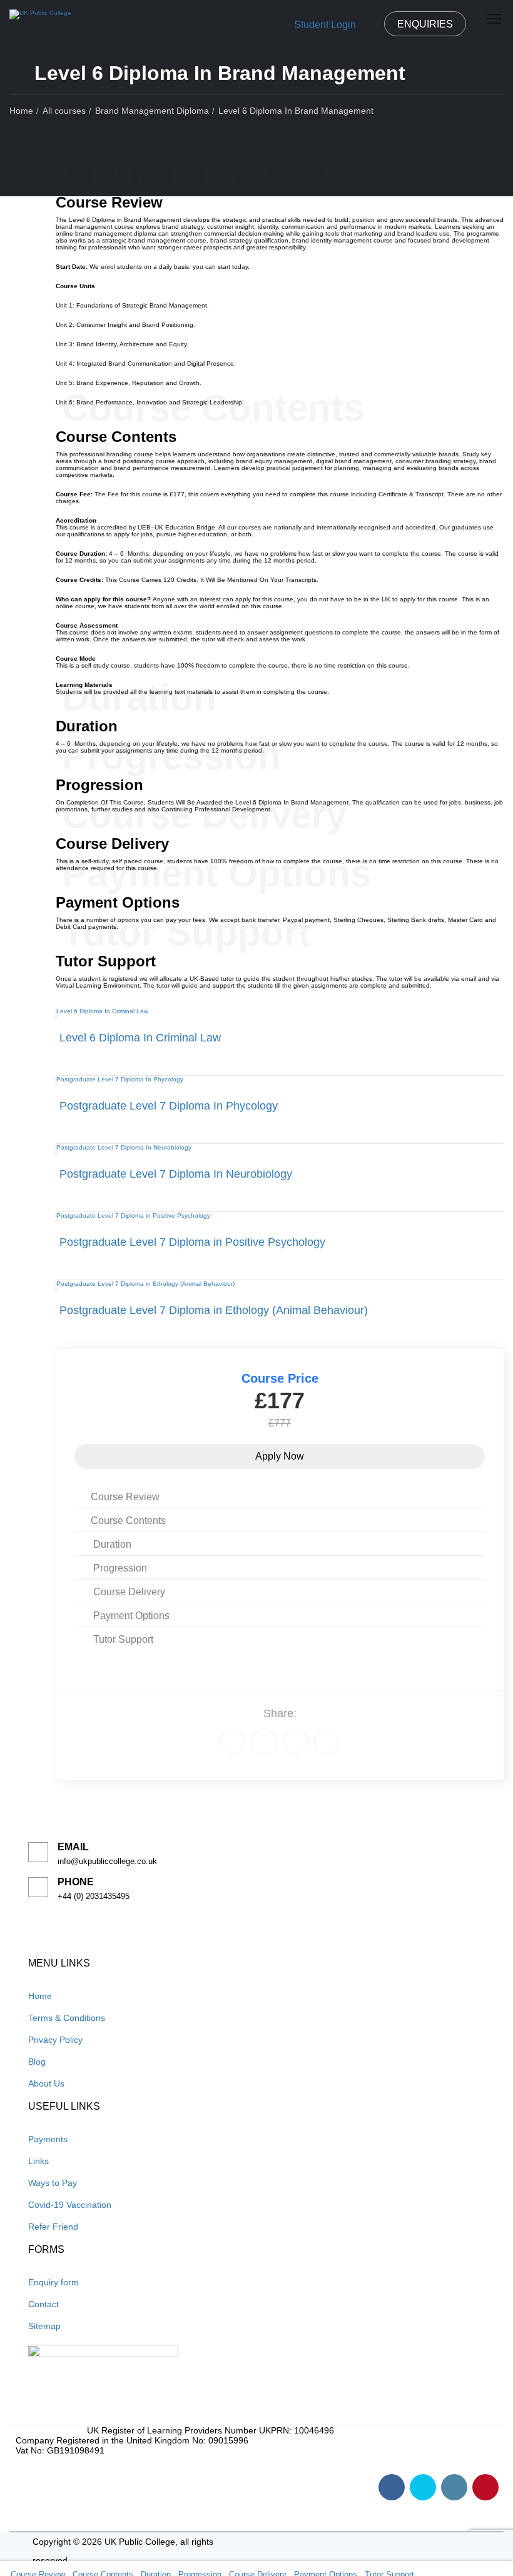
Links (38, 2161)
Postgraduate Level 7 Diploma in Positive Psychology (192, 1242)
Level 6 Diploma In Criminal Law (140, 1038)
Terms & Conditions (67, 2018)
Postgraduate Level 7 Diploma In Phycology (169, 1106)
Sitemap (44, 2326)
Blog (37, 2062)
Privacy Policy (55, 2040)
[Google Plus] (264, 1742)
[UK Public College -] (40, 18)
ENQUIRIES (425, 24)
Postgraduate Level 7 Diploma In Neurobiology (176, 1174)
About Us (46, 2083)
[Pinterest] (327, 1742)
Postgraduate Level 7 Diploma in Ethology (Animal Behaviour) (214, 1310)
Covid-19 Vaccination (70, 2205)
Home (40, 1996)
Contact (43, 2304)
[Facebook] (233, 1742)
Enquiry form (53, 2282)
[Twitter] (295, 1742)
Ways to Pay (53, 2183)
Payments (48, 2139)
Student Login (325, 25)
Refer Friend (53, 2227)
